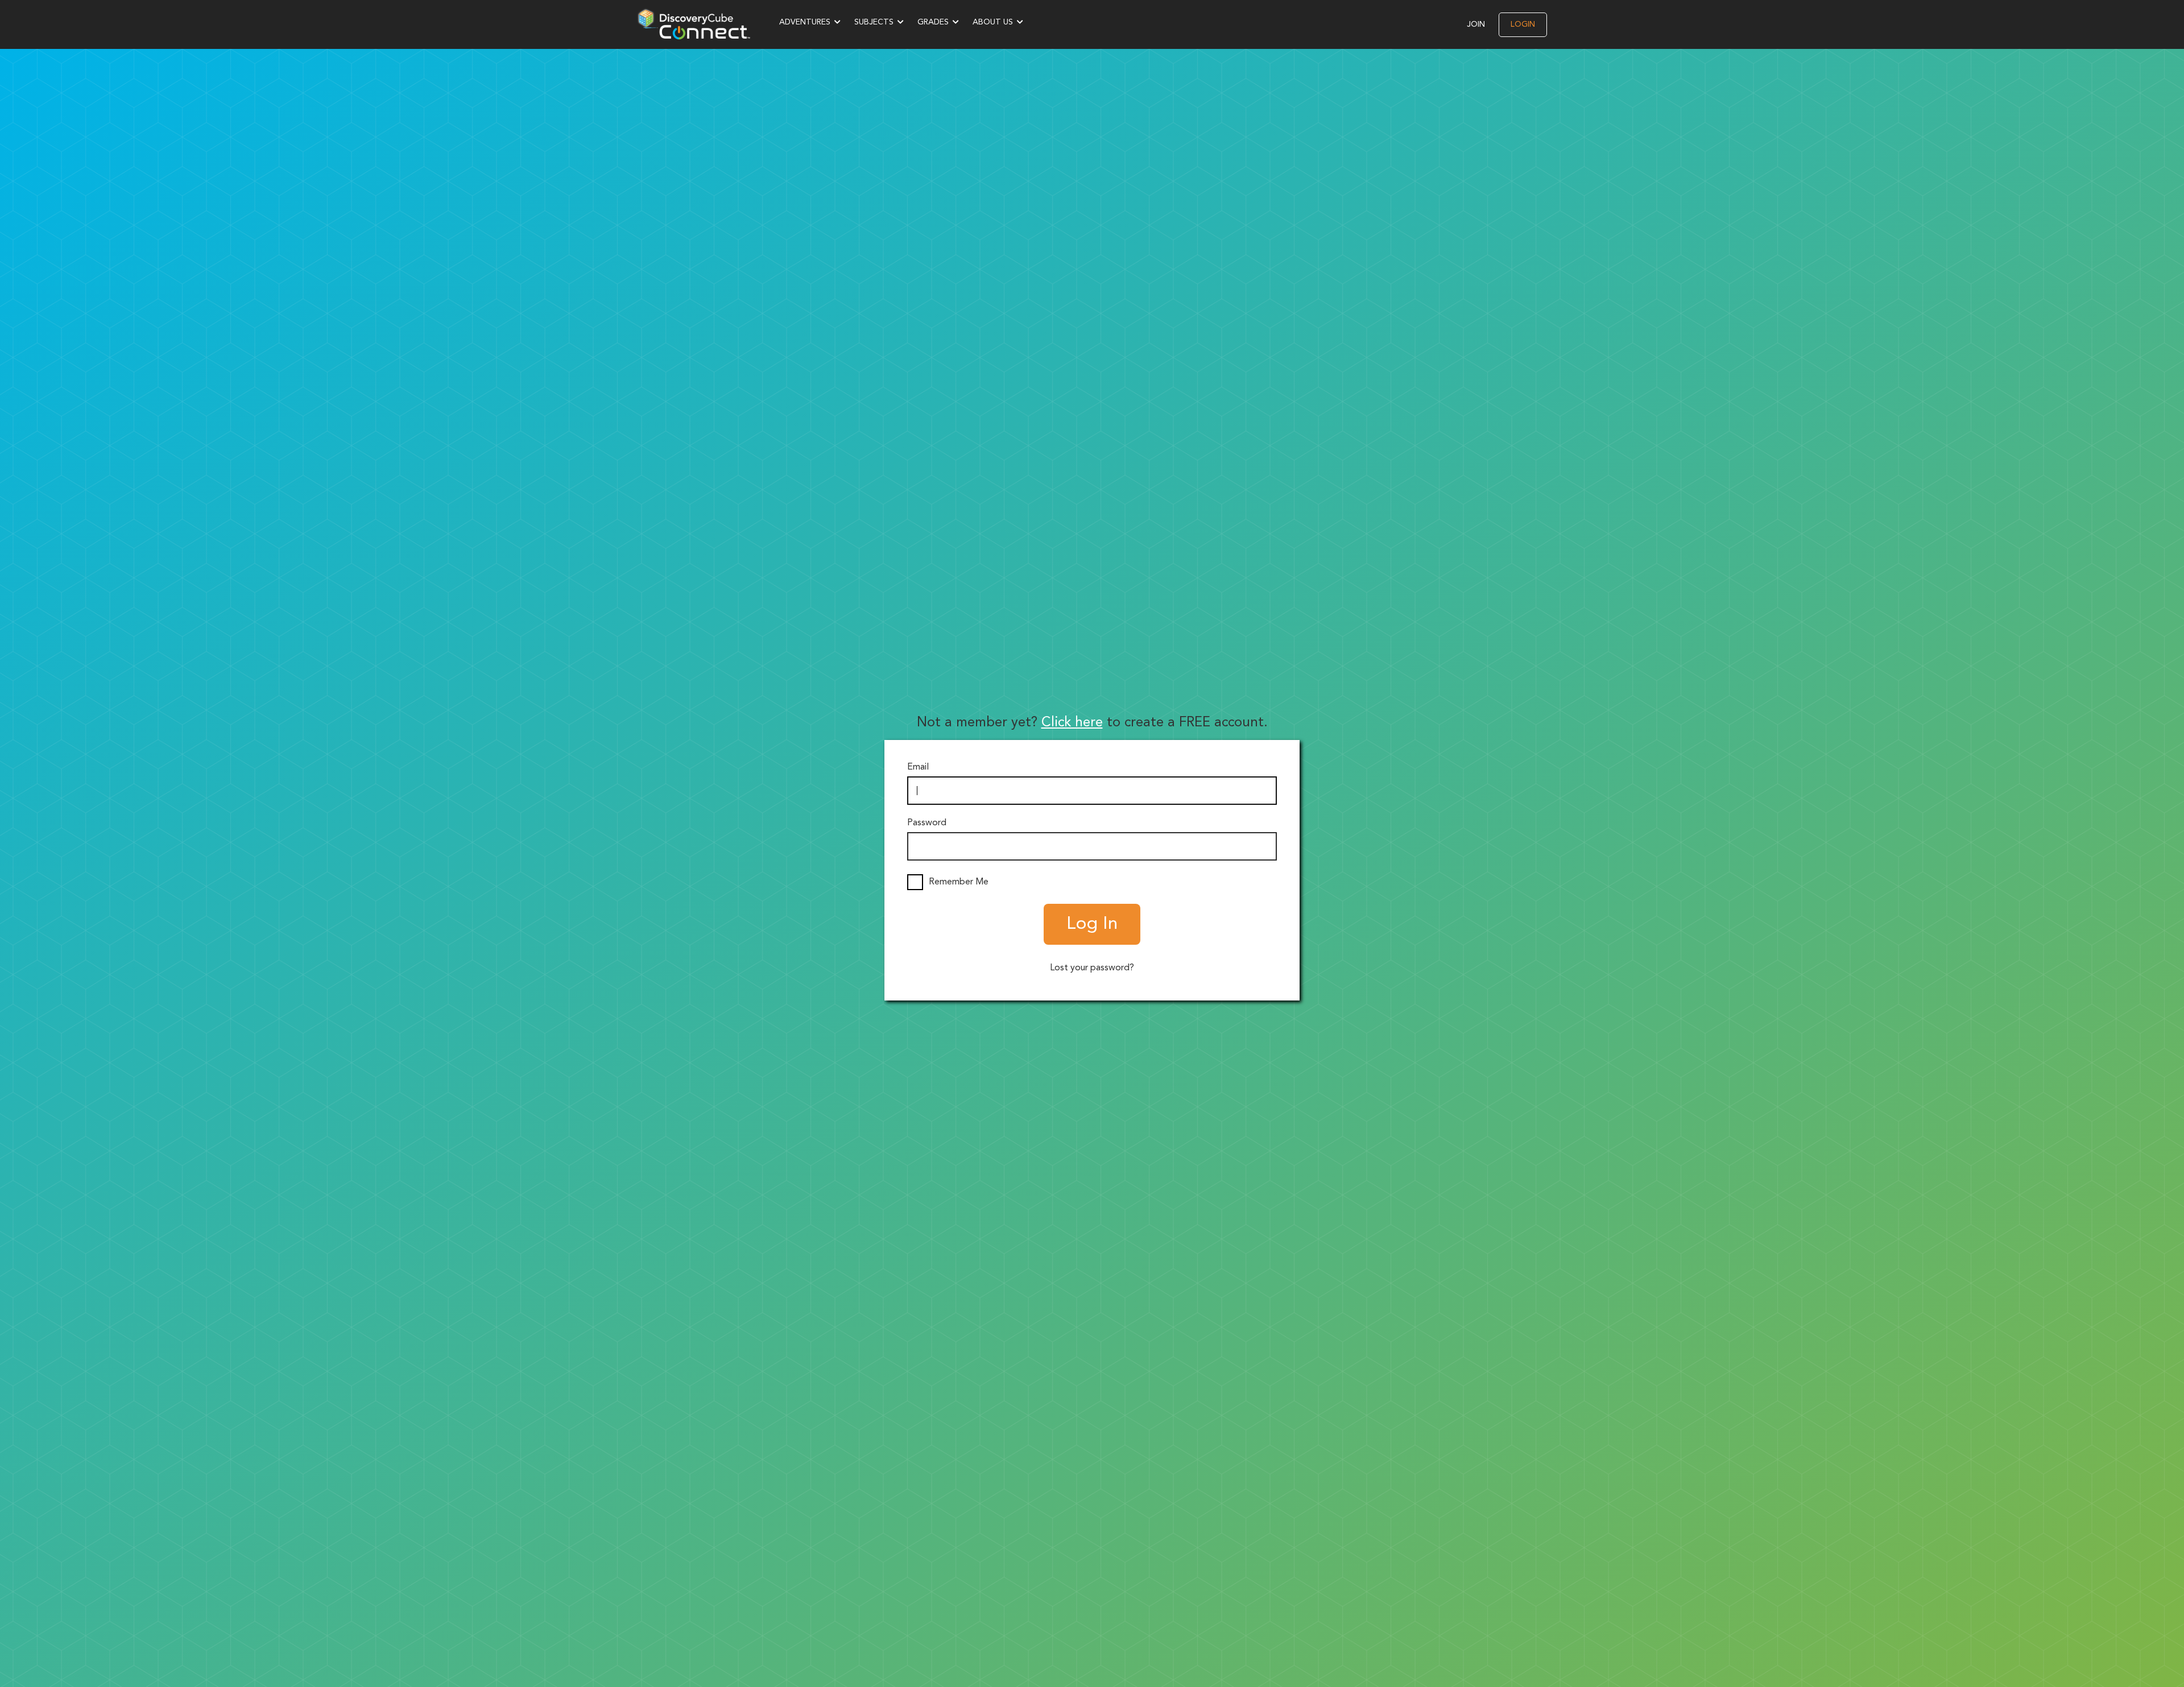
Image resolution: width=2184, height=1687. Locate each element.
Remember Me (959, 882)
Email (918, 767)
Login (1523, 24)
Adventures (805, 22)
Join (1476, 24)
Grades (933, 22)
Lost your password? (1092, 968)
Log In (1092, 924)
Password (927, 823)
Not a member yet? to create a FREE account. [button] (1092, 723)
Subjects (874, 22)
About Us (993, 22)
